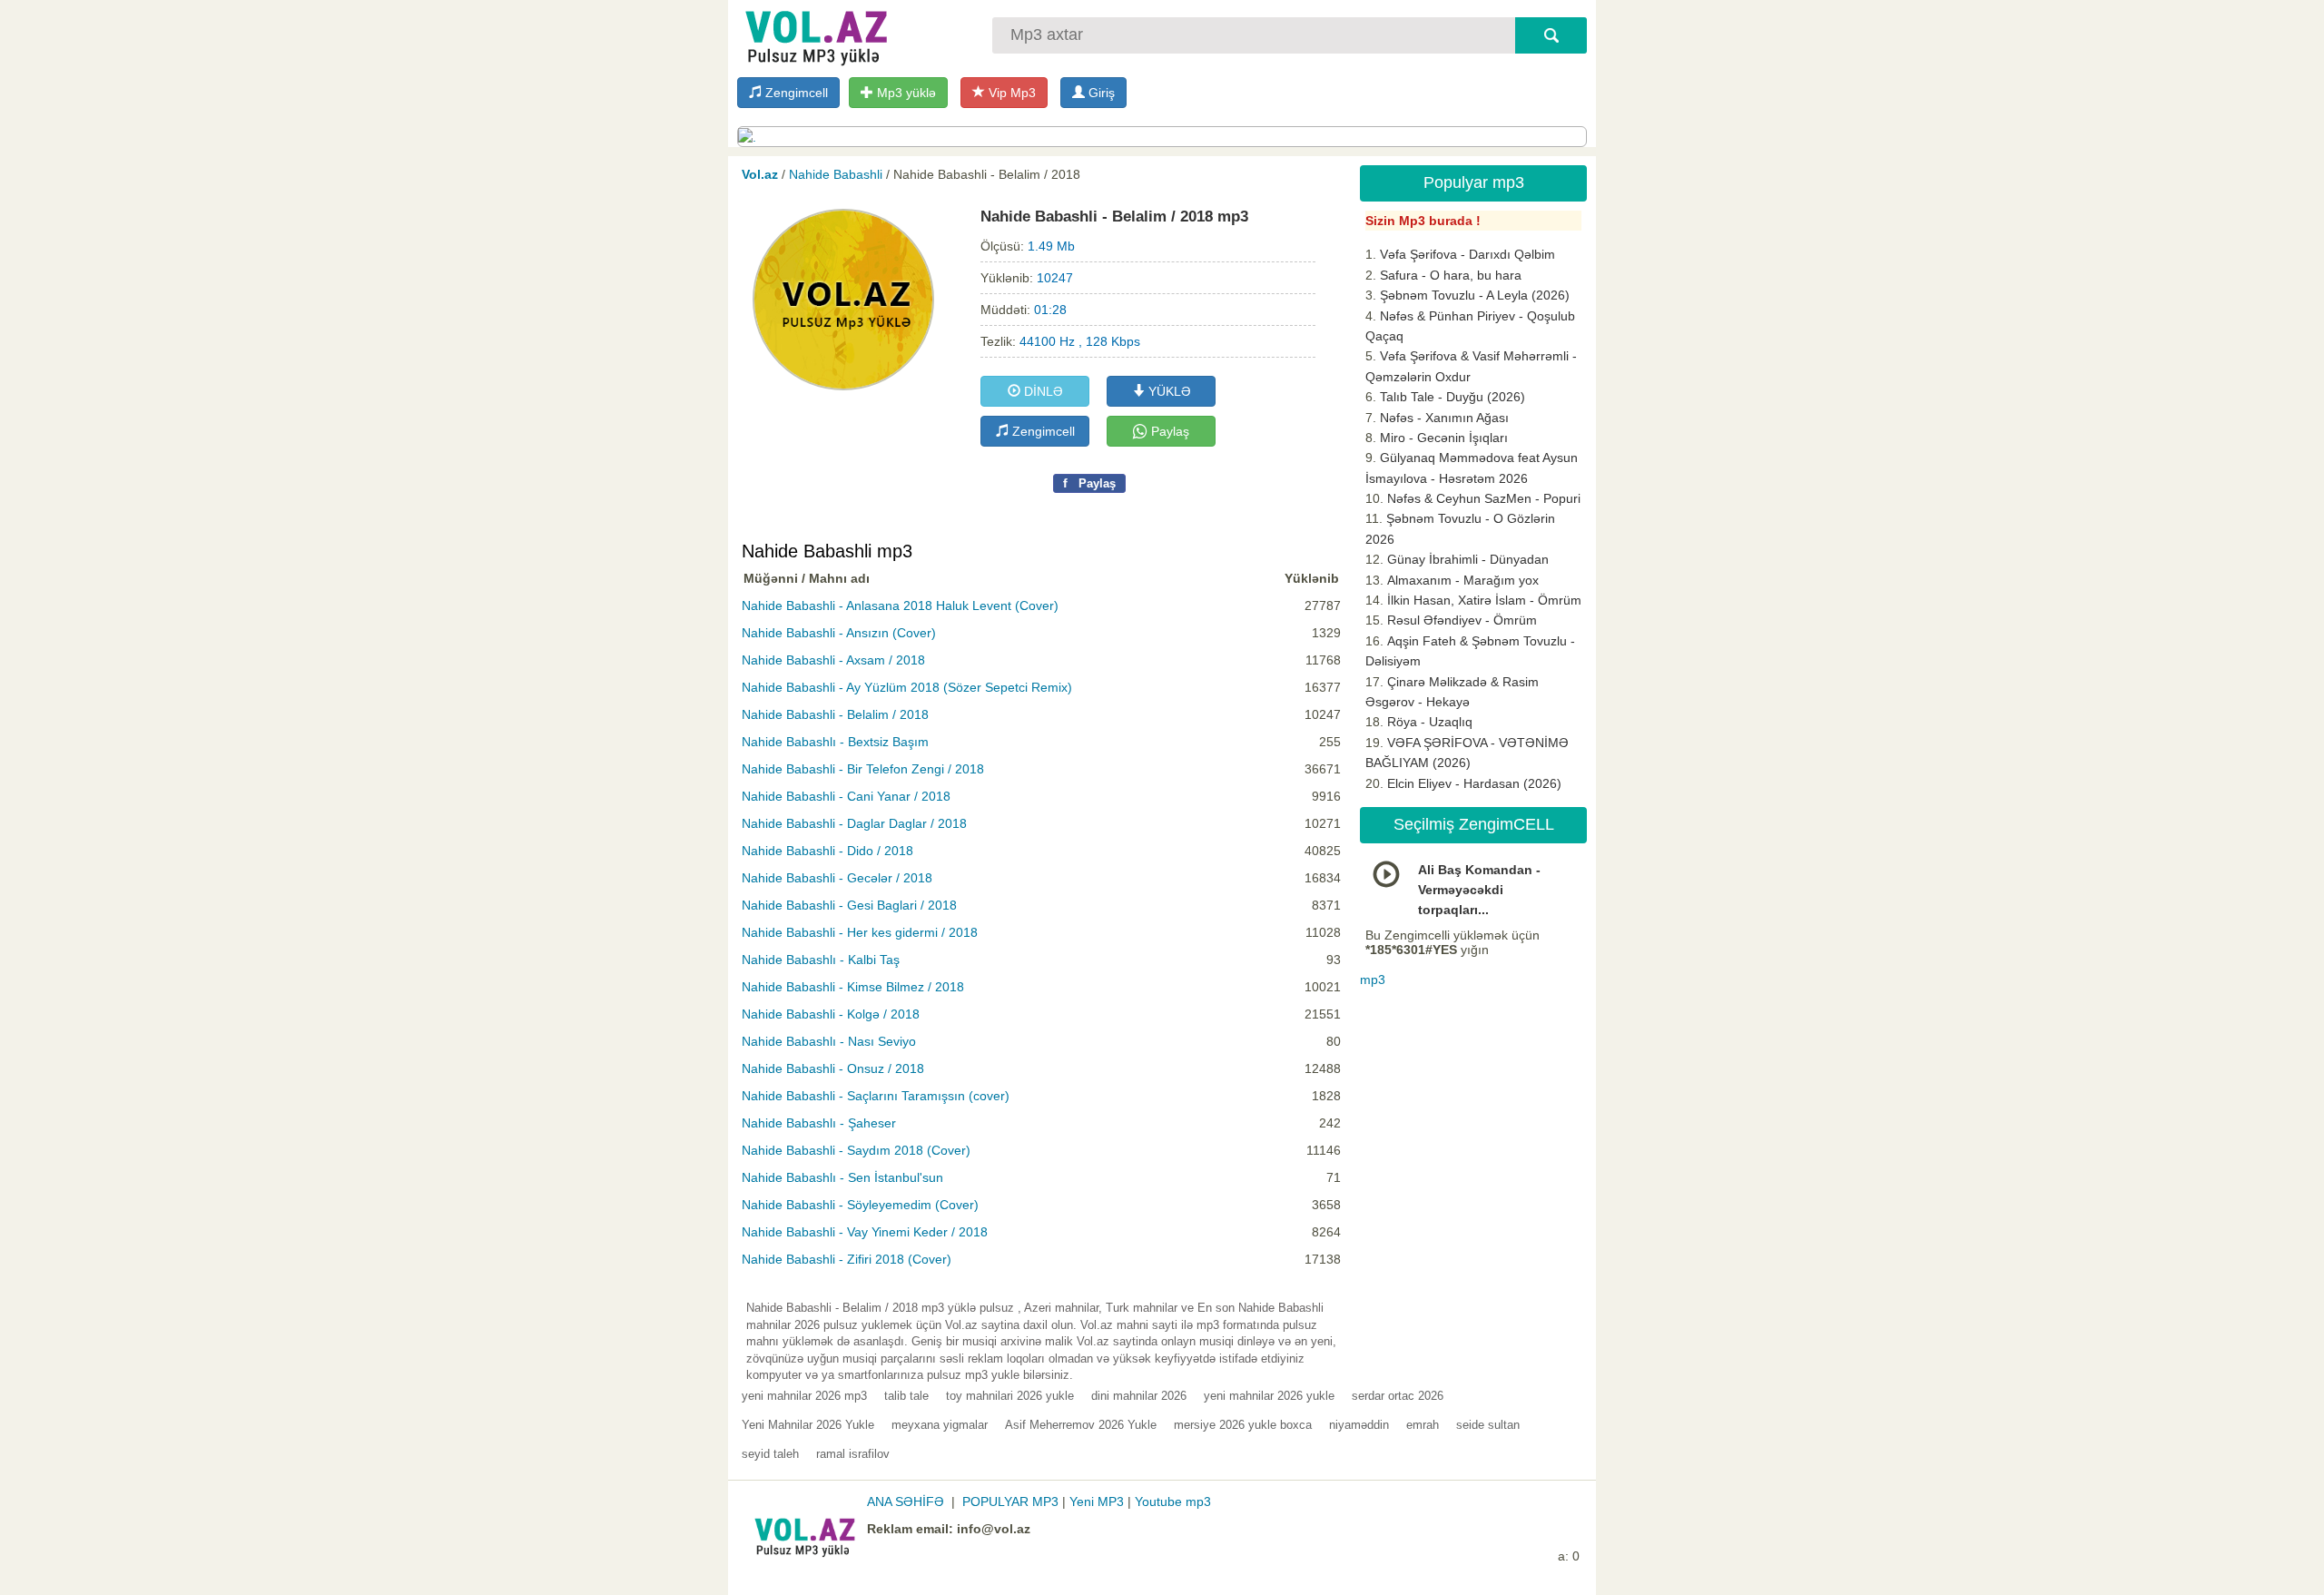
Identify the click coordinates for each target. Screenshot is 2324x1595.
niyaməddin (1359, 1425)
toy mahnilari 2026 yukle (1010, 1396)
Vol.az (760, 174)
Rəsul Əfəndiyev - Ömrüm (1462, 620)
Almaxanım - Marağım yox (1463, 580)
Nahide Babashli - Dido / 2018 (827, 851)
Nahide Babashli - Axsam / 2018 (833, 660)
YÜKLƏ (1168, 391)
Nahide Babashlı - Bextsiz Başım (835, 742)
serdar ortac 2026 (1398, 1396)
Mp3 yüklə (905, 93)
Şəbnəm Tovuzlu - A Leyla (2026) (1475, 295)
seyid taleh (770, 1454)
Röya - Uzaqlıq (1430, 722)
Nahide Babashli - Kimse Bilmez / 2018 (853, 987)
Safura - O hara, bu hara (1451, 275)
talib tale (906, 1396)
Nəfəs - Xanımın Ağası (1444, 418)
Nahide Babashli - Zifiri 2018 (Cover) (847, 1259)
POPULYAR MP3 (1010, 1501)
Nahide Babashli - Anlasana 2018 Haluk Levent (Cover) (900, 606)
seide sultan (1488, 1425)
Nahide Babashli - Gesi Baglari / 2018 (849, 905)
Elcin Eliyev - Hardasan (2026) (1474, 783)
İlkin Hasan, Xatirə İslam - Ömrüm (1484, 600)
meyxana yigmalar (940, 1425)
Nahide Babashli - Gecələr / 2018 (837, 878)
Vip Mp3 (1010, 93)
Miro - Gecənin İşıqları (1444, 438)
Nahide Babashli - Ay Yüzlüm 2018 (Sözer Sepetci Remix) (907, 687)
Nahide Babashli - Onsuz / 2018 (833, 1068)
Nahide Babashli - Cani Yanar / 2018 (846, 796)
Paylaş (1168, 431)
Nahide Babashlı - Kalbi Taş (821, 960)
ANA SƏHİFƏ (906, 1501)
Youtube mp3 (1173, 1501)
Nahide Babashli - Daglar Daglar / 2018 (854, 823)
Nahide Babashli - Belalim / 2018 (835, 714)
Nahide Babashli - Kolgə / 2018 (831, 1014)
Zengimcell (795, 93)
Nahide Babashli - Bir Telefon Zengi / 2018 (863, 769)
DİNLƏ (1042, 391)
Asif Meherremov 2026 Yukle (1081, 1425)
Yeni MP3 (1097, 1501)
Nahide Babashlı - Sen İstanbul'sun (842, 1177)
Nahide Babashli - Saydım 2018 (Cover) (856, 1150)
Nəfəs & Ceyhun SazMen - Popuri (1484, 498)
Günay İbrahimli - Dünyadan (1468, 559)
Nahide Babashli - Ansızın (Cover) (839, 633)
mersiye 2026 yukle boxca (1243, 1425)
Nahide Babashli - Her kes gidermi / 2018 (860, 932)
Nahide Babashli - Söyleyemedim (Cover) (860, 1205)
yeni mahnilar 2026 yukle (1269, 1396)
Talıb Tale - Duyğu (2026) (1452, 397)
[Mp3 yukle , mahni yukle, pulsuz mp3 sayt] (814, 34)
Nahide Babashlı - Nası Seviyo (829, 1041)
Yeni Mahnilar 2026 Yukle (808, 1425)
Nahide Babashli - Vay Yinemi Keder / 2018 (865, 1232)
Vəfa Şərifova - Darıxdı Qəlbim (1467, 254)
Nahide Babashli (836, 174)
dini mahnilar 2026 (1139, 1396)
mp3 (1373, 980)
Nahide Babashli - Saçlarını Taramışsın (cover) (876, 1096)
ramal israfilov (853, 1454)
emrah (1423, 1425)
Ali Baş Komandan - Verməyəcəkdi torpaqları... (1479, 890)
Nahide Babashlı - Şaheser (819, 1123)
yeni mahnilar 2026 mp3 (804, 1396)
